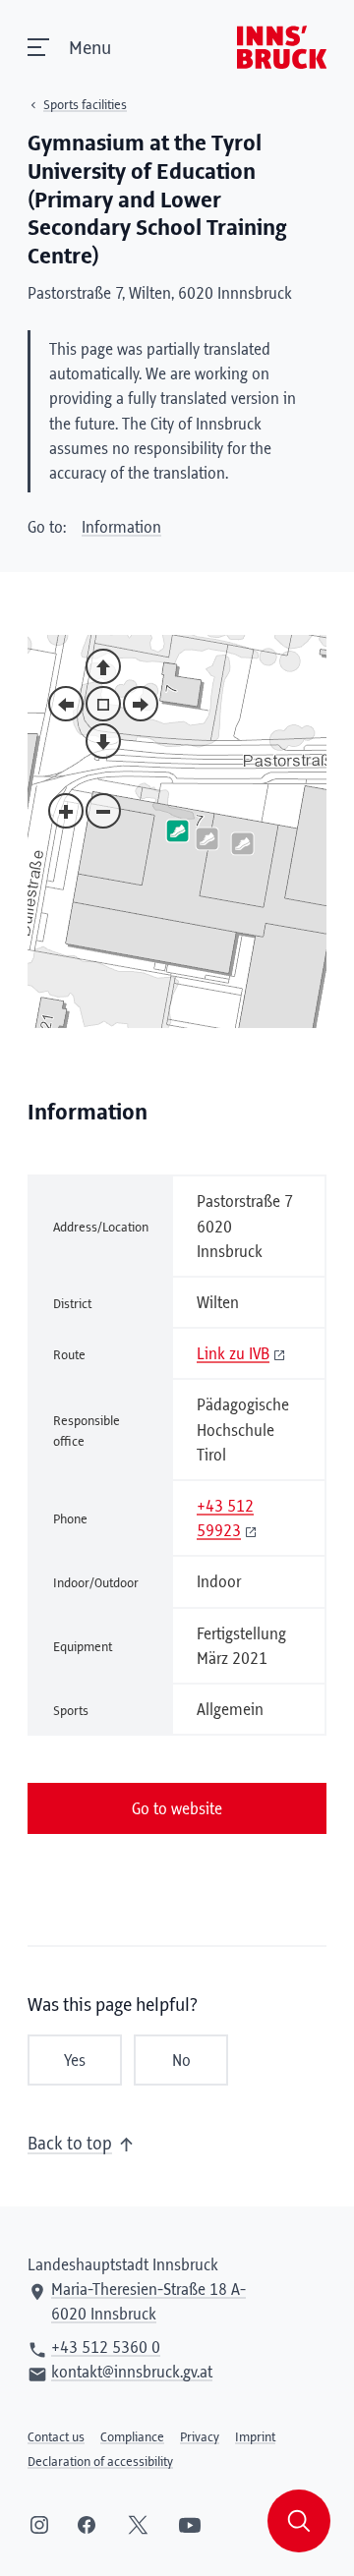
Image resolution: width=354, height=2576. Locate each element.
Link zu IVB (233, 1354)
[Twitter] (138, 2525)
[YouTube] (190, 2525)
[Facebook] (87, 2525)
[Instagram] (39, 2525)
